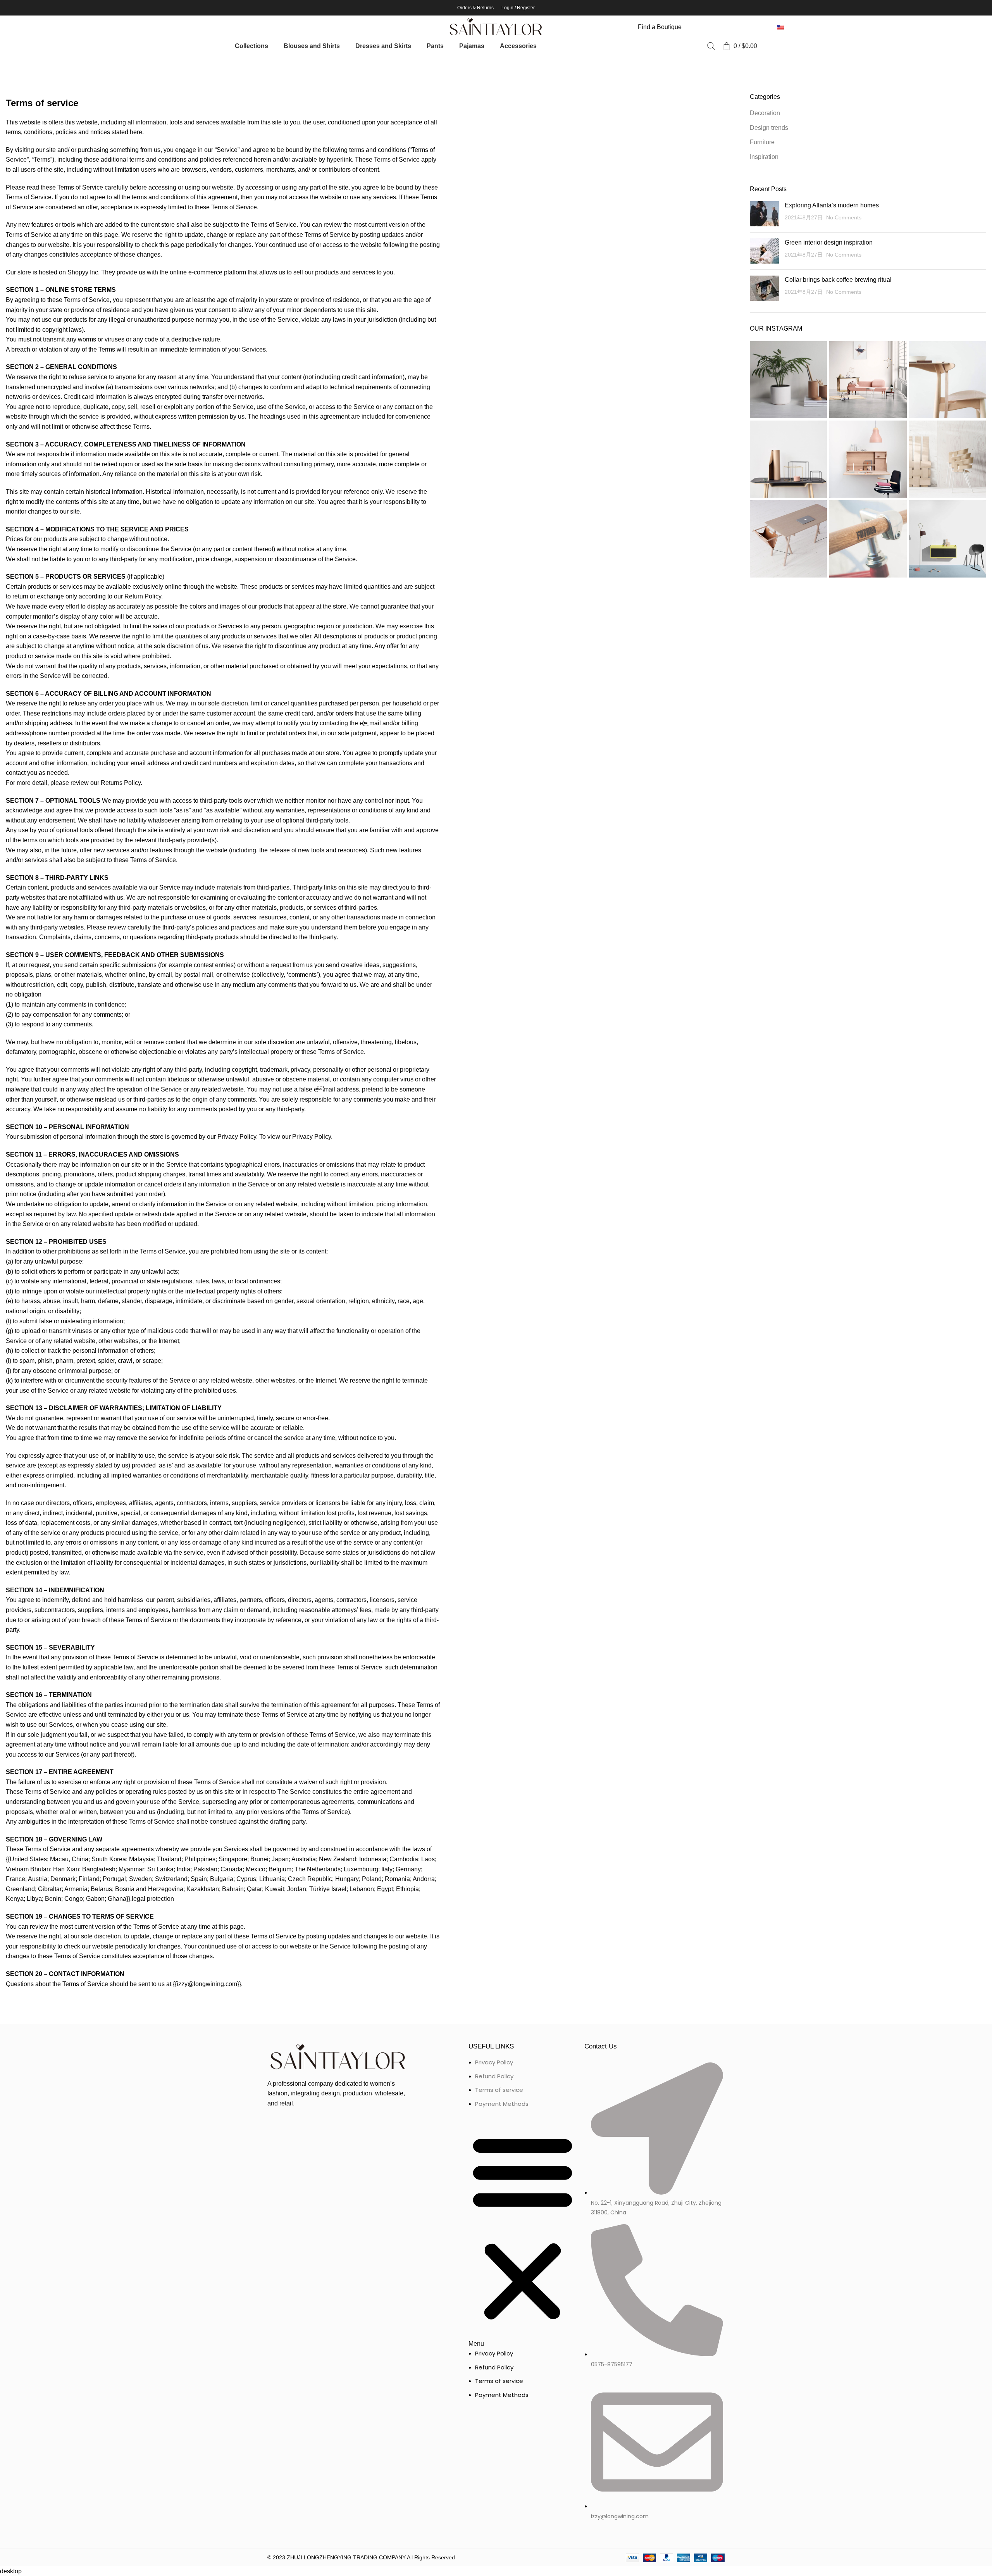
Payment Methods (502, 2104)
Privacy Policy (494, 2062)
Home (12, 65)
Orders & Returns (475, 8)
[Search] (711, 46)
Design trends (769, 128)
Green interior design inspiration (829, 242)
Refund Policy (494, 2076)
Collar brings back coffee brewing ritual (838, 280)
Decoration (765, 113)
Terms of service (499, 2090)
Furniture (762, 142)
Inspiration (764, 157)
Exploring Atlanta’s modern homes (832, 205)
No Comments (844, 217)
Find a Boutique (660, 27)
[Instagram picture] (788, 380)
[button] (523, 2233)
